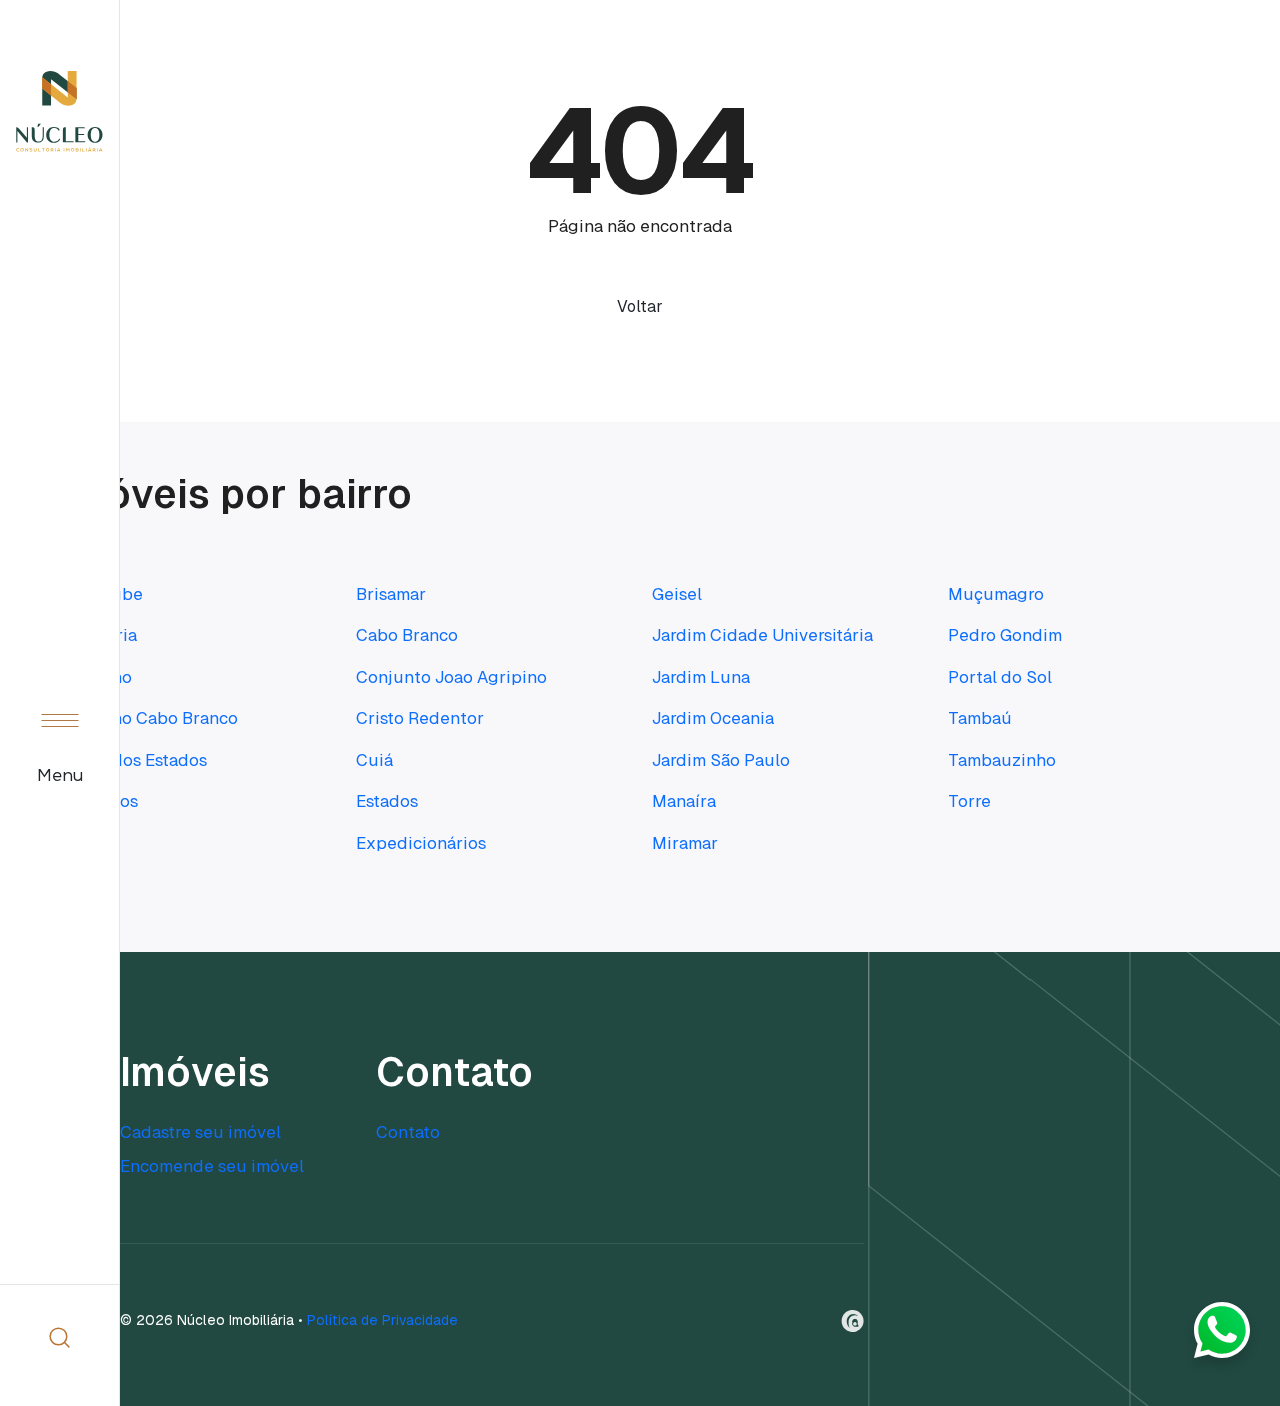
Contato (408, 1132)
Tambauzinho (1002, 760)
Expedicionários (421, 843)
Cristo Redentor (420, 718)
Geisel (677, 594)
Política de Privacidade (382, 1320)
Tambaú (980, 718)
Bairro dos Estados (133, 760)
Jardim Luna (701, 677)
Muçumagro (996, 594)
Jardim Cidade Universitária (762, 635)
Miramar (685, 843)
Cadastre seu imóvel (200, 1132)
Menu (60, 776)
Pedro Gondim (1005, 635)
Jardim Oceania (713, 718)
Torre (969, 801)
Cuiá (374, 760)
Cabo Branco (407, 635)
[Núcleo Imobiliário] (59, 111)
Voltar (640, 306)
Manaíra (684, 801)
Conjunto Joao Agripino (451, 677)
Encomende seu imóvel (212, 1166)
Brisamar (391, 594)
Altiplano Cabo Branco (149, 718)
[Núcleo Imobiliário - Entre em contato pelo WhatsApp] (1222, 1338)
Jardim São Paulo (721, 760)
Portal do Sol (1000, 677)
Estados (387, 801)
